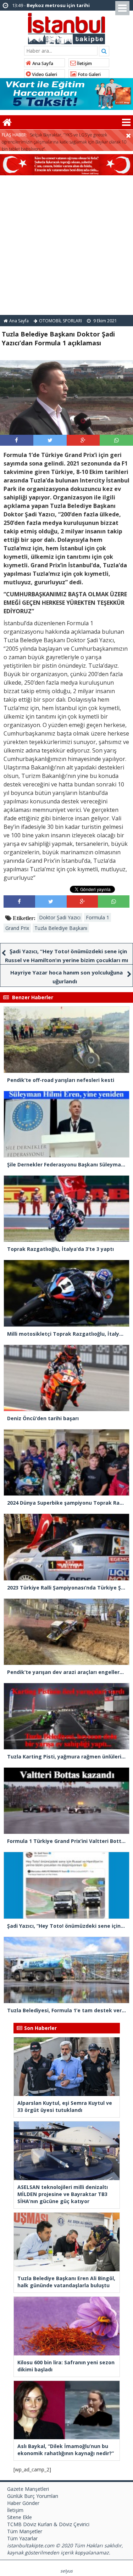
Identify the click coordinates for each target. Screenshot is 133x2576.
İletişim (84, 63)
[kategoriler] (126, 122)
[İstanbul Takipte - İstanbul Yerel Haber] (66, 27)
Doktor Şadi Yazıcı (60, 917)
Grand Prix (17, 928)
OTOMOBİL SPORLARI (60, 321)
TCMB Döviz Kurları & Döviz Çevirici (48, 2524)
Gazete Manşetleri (28, 2489)
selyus (66, 2571)
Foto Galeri (89, 74)
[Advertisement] (66, 245)
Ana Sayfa (42, 63)
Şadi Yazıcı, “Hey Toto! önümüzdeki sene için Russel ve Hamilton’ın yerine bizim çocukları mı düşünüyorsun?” (66, 960)
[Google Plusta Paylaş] (83, 440)
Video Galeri (44, 74)
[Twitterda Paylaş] (50, 440)
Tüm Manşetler (25, 2531)
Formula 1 (98, 917)
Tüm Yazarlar (22, 2538)
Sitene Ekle (20, 2517)
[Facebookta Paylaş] (16, 440)
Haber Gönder (23, 2503)
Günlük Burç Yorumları (33, 2496)
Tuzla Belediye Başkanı (61, 928)
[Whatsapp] (117, 440)
